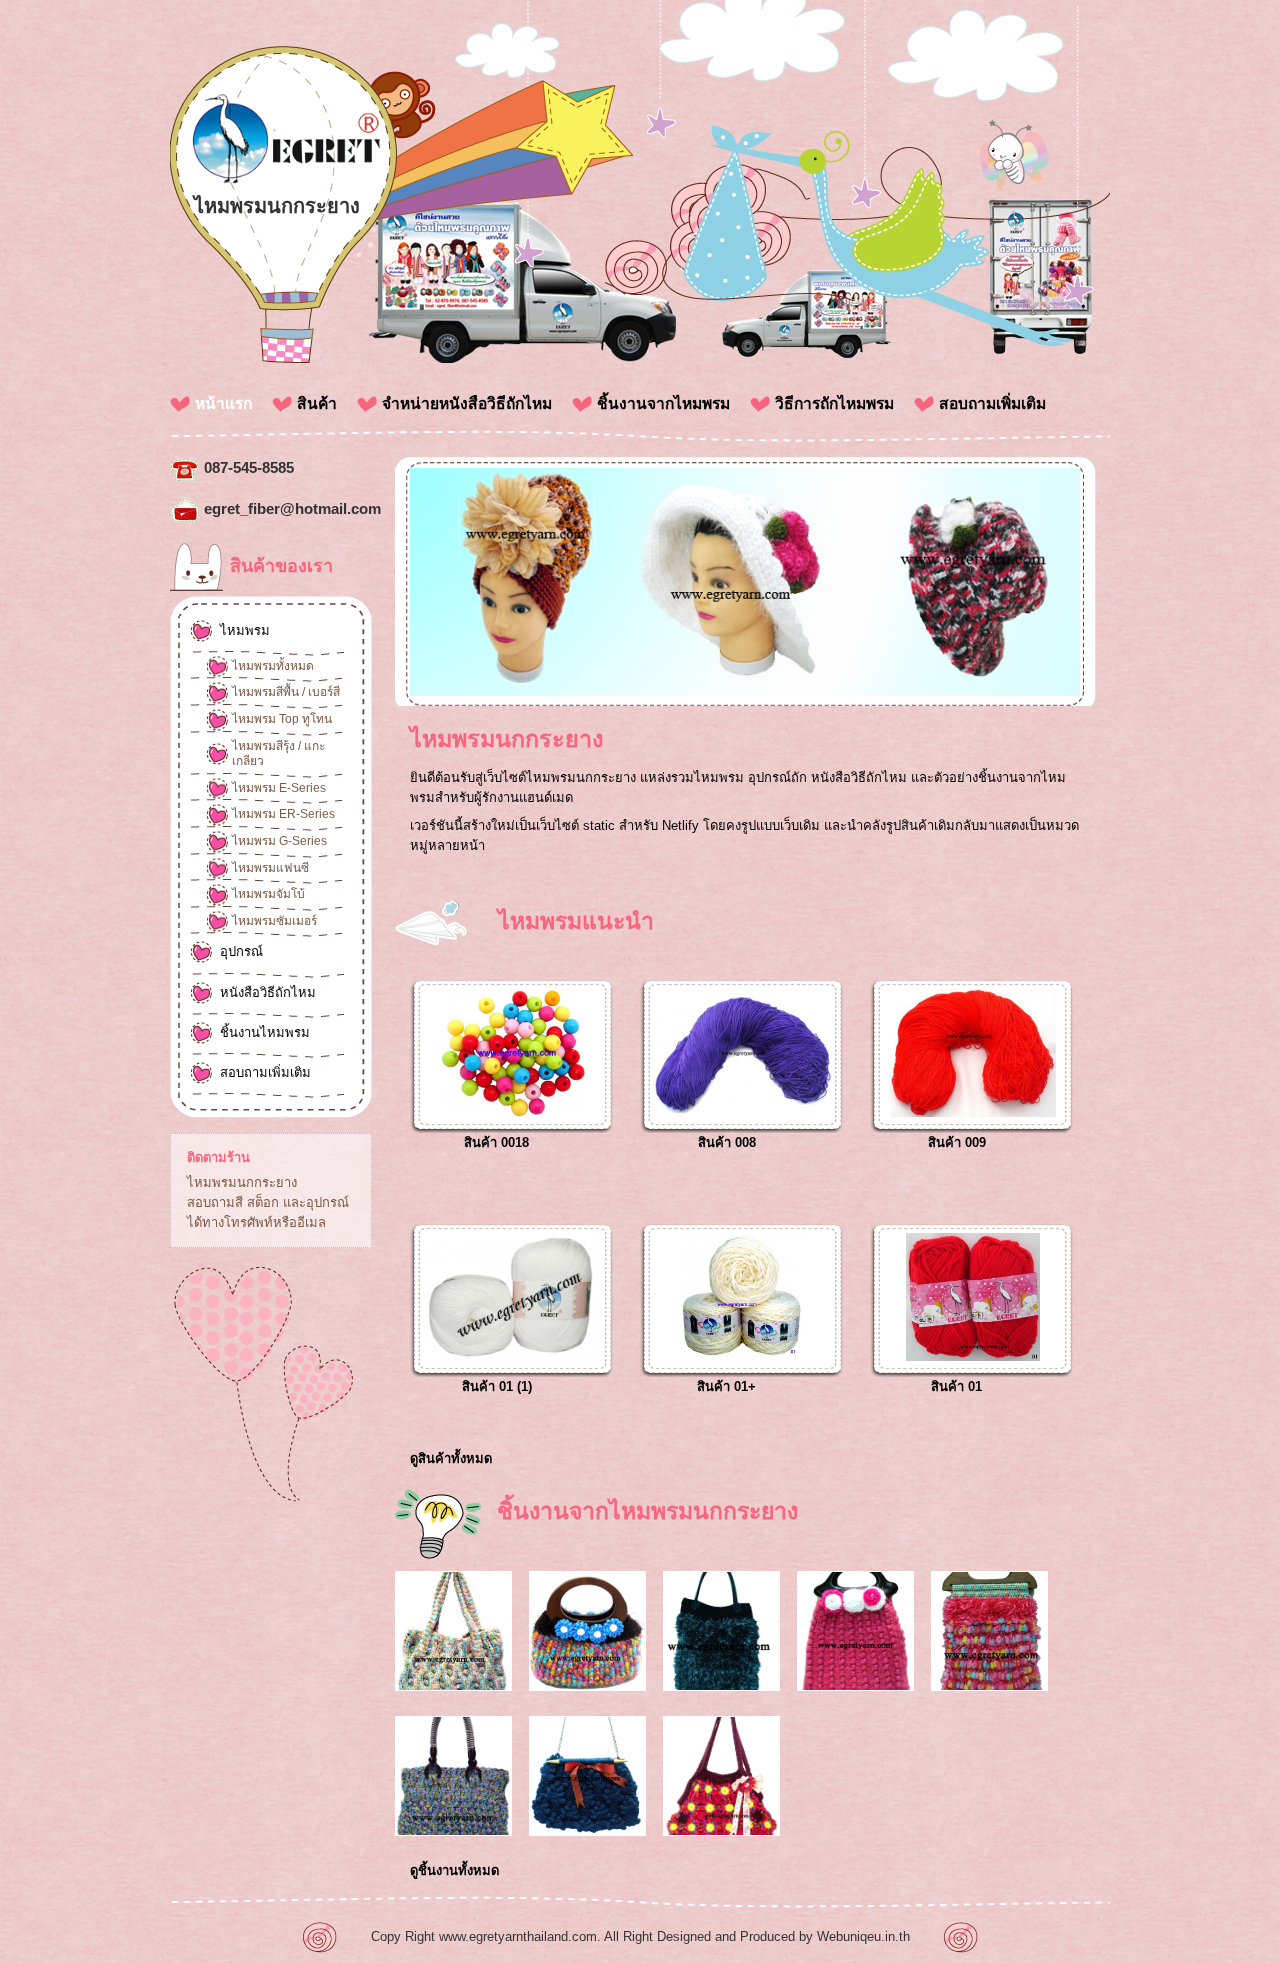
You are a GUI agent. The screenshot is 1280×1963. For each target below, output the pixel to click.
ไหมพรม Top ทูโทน (282, 719)
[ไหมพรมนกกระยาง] (285, 180)
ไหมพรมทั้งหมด (273, 666)
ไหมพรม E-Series (279, 788)
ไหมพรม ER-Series (283, 814)
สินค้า (317, 403)
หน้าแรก (223, 403)
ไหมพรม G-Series (279, 841)
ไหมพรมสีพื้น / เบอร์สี (286, 692)
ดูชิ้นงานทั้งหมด (454, 1870)
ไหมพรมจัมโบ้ (268, 894)
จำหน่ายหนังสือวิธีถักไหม (467, 403)
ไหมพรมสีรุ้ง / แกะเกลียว (278, 754)
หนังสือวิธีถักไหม (268, 992)
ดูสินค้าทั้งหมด (451, 1458)
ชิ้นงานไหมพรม (265, 1032)
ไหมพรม (245, 630)
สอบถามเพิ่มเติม (992, 403)
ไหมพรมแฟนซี (270, 868)
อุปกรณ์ (241, 951)
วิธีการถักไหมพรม (834, 403)
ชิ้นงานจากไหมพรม (663, 403)
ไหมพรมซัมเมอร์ (274, 921)
